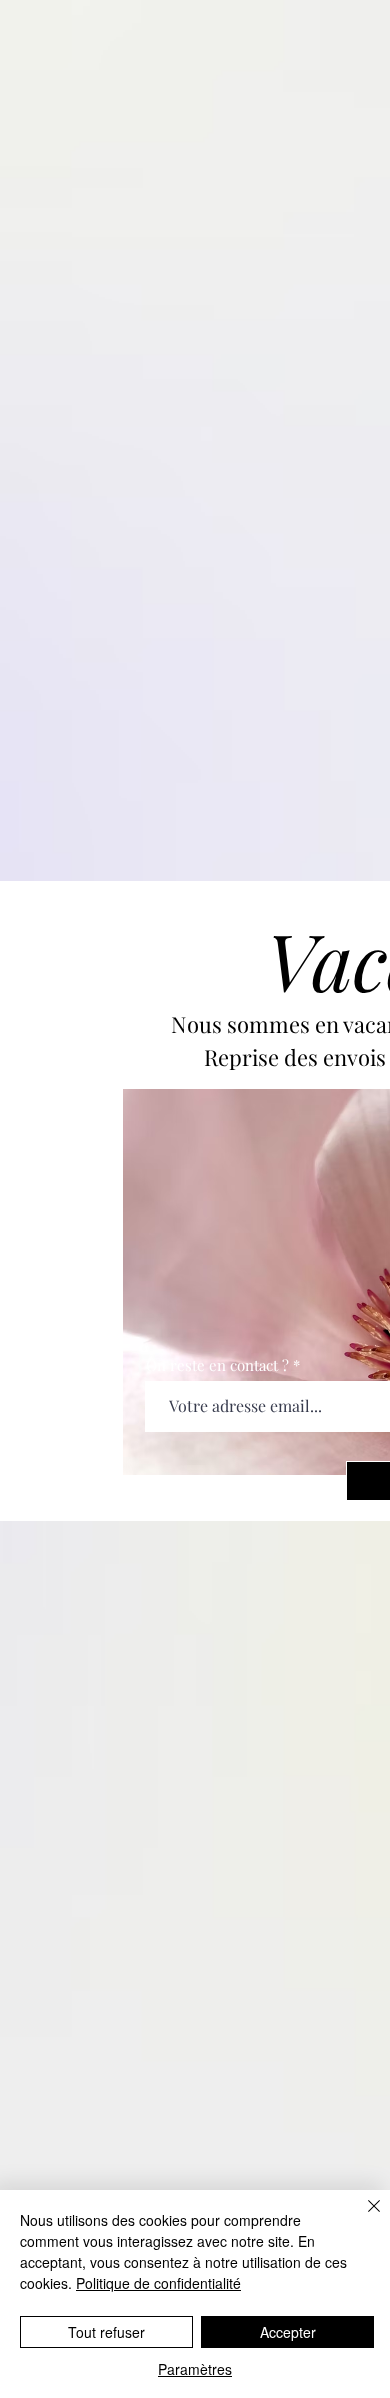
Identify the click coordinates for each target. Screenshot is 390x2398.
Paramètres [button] (195, 2369)
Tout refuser (106, 2332)
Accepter (288, 2332)
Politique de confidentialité (158, 2283)
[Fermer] (362, 2218)
